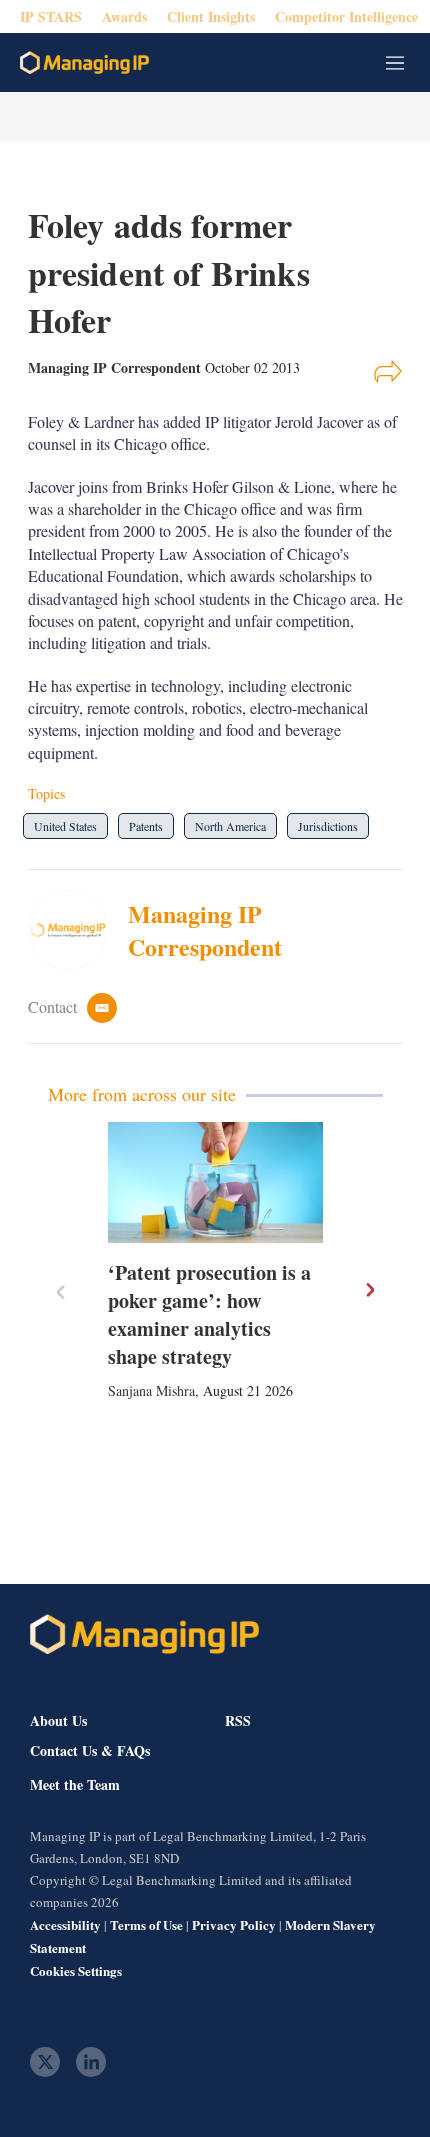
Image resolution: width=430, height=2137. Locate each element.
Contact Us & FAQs (90, 1751)
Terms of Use (146, 1924)
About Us (58, 1720)
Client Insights (211, 16)
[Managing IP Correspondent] (78, 930)
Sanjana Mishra (151, 1390)
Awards (124, 16)
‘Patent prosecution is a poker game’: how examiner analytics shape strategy (209, 1314)
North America (230, 826)
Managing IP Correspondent (205, 930)
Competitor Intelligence (346, 16)
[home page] (84, 62)
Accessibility (65, 1924)
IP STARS (51, 16)
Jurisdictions (328, 826)
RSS (238, 1720)
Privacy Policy (234, 1924)
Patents (146, 826)
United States (65, 826)
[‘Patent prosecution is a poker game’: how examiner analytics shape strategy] (215, 1182)
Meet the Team (75, 1785)
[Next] (369, 1290)
